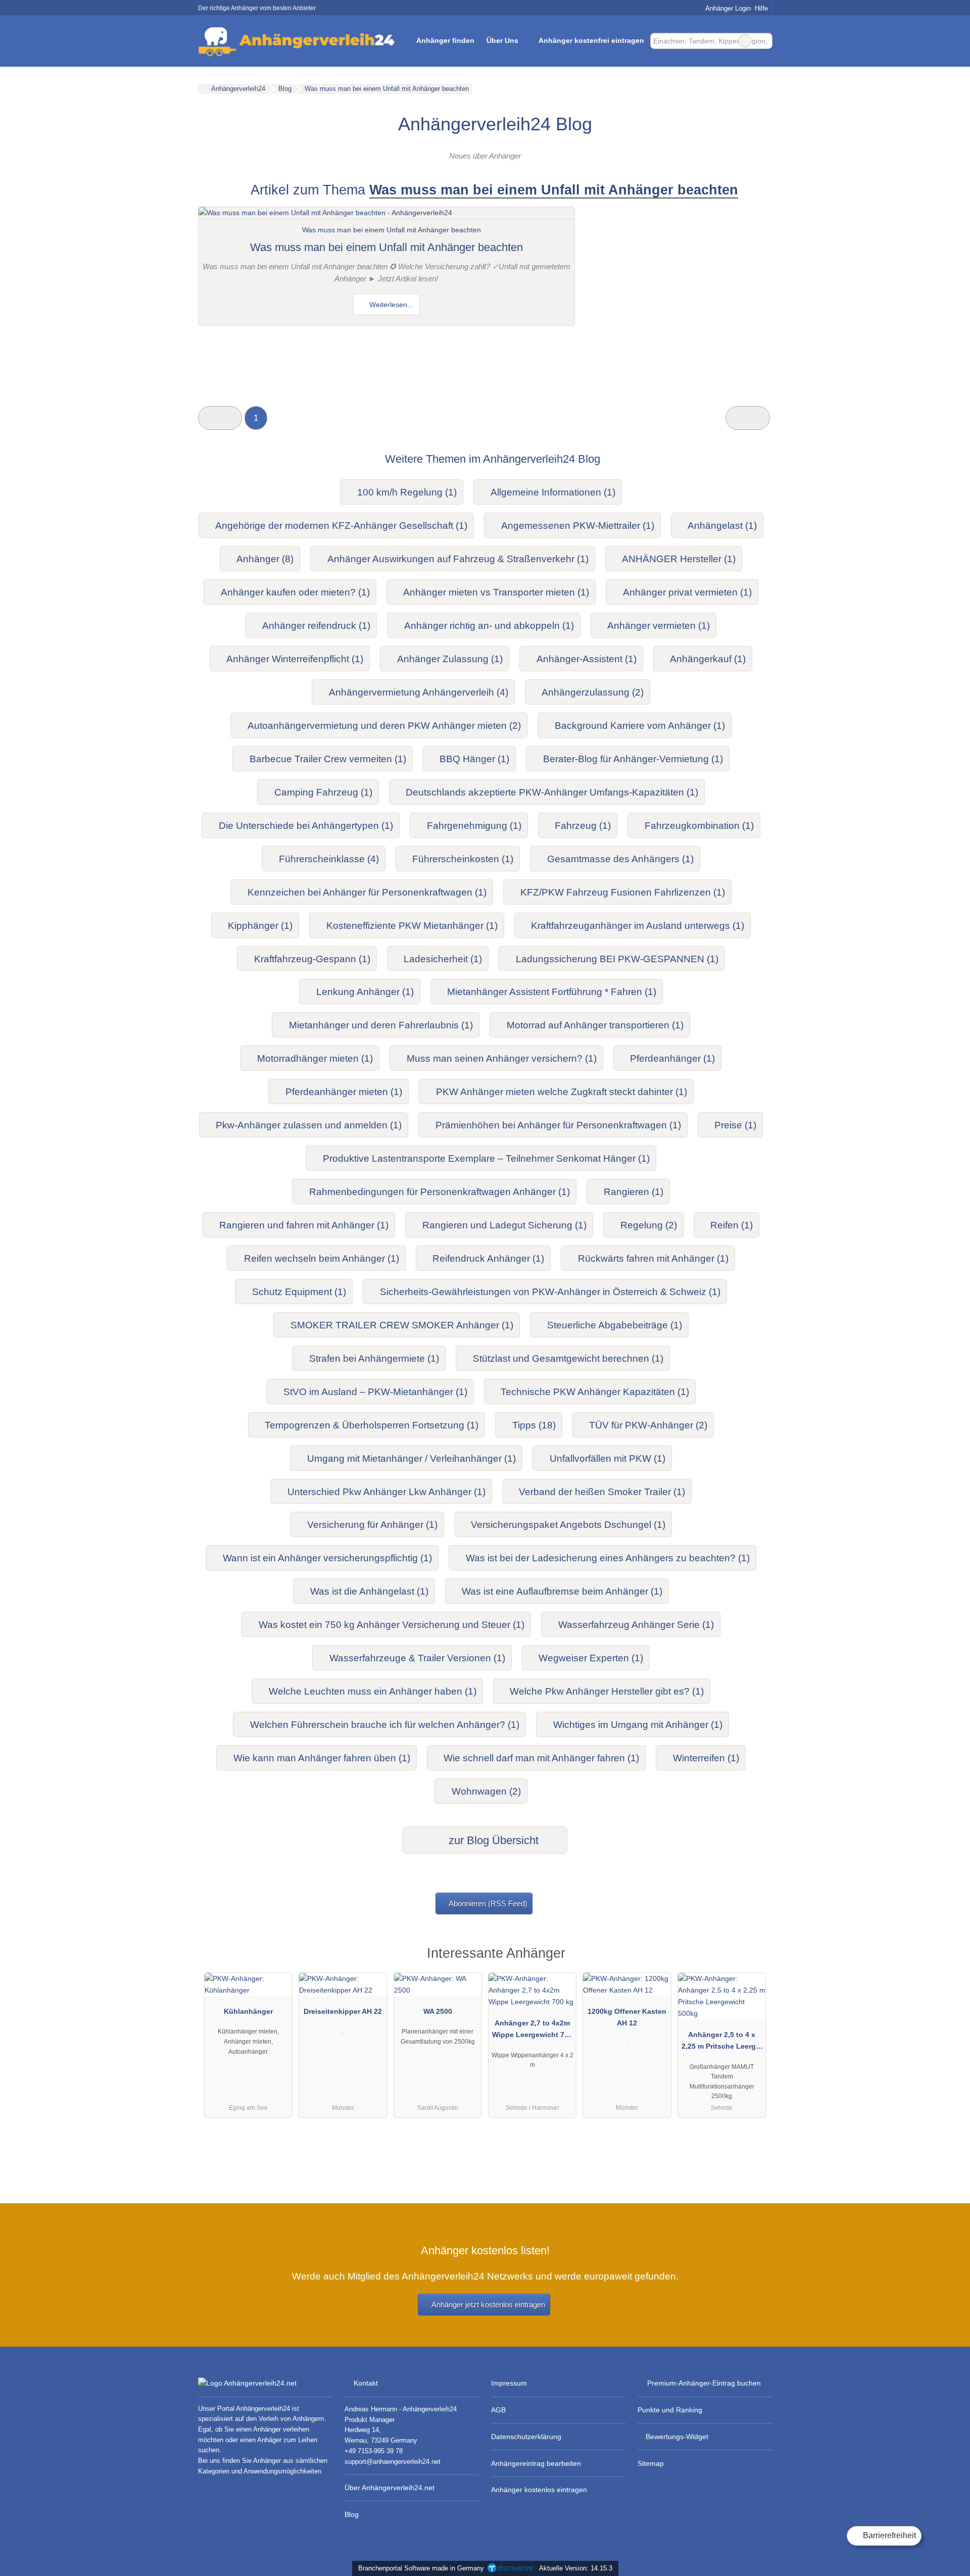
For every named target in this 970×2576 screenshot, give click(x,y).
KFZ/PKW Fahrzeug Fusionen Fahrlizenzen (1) (623, 892)
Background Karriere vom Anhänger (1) (640, 726)
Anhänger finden (445, 40)
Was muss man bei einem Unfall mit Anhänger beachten (386, 247)
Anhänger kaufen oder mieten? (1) (295, 592)
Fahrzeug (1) (583, 826)
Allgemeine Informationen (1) (553, 492)
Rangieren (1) (634, 1192)
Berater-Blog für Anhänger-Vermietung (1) (633, 759)
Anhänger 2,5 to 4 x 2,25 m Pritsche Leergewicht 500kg (722, 2043)
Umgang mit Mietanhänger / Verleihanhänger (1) (411, 1458)
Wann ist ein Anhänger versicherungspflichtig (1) (327, 1558)
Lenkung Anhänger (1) (365, 992)
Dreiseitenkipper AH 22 (343, 2011)
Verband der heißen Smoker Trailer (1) (602, 1492)
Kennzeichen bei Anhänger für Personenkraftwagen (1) (367, 892)
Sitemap (651, 2463)
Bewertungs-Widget (677, 2437)
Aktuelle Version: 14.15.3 (576, 2568)
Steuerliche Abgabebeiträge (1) (615, 1325)
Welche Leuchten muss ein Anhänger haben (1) (373, 1691)
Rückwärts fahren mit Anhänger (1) (653, 1258)
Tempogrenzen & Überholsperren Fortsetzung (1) (372, 1425)
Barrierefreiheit (888, 2535)
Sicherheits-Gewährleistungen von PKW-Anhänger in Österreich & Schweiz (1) (550, 1292)
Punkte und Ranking (670, 2410)
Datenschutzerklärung (526, 2437)
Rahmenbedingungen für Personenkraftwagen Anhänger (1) (440, 1192)
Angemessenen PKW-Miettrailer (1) (578, 526)
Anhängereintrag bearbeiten (536, 2463)
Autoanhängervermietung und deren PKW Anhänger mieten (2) (384, 726)
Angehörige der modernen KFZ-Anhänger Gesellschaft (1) (341, 526)
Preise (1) (735, 1125)
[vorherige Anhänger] (220, 418)
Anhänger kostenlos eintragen (539, 2490)
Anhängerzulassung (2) (593, 692)
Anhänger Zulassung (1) (450, 659)
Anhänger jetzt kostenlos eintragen (488, 2305)
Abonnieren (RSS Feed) (488, 1903)
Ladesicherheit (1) (443, 959)
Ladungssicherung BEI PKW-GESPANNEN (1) (617, 959)
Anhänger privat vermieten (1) (687, 592)
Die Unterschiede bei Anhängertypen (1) (306, 826)
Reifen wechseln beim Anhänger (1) (322, 1258)
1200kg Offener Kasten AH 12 (627, 2017)
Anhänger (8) (265, 559)
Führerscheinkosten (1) (463, 859)
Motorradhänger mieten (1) (315, 1058)
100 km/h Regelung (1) (407, 492)
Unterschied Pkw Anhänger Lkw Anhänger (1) (386, 1492)
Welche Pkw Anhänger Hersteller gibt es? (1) (607, 1691)
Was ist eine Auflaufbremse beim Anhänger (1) (562, 1591)
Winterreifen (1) (706, 1758)
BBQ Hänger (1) (474, 759)
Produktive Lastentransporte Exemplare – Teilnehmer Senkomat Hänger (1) (486, 1158)
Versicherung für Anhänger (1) (372, 1525)
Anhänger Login (727, 8)
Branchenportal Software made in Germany (419, 2568)
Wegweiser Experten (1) (591, 1658)
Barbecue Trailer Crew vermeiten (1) (328, 759)
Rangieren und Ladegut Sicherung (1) (504, 1225)
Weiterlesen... (390, 305)
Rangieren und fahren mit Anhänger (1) (304, 1225)
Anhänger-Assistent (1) (587, 659)
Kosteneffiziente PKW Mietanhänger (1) (412, 926)
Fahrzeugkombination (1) (699, 826)
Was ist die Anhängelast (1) (369, 1591)
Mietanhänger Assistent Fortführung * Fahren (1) (552, 992)
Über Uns (502, 40)
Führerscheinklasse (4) (329, 859)
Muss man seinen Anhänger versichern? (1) (502, 1058)
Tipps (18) (534, 1425)
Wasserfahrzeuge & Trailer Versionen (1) (417, 1658)
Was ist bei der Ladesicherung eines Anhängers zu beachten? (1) (608, 1558)
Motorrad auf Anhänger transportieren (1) (595, 1025)
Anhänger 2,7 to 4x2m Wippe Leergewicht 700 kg (532, 2031)
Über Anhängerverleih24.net (390, 2488)
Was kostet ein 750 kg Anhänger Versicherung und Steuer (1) (392, 1625)
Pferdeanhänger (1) (672, 1058)
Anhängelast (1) (722, 526)
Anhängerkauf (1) (708, 659)
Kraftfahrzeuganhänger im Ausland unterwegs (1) (638, 926)
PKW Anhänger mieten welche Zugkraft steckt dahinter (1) (562, 1092)
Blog (352, 2514)
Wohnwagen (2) (486, 1791)
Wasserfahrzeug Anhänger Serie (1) (636, 1625)
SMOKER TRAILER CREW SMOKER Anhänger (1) (402, 1325)
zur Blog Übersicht (492, 1840)
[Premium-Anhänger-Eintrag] (752, 1956)
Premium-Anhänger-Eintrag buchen (704, 2383)
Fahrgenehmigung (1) (474, 826)
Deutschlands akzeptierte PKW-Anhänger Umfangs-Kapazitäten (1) (552, 792)
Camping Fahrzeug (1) (323, 792)
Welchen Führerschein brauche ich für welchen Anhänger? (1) (385, 1725)
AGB (498, 2410)
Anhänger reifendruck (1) (316, 626)
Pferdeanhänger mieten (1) (344, 1092)
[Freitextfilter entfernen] (745, 41)
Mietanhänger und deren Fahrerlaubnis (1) (381, 1025)
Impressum (509, 2383)
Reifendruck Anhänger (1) (488, 1258)
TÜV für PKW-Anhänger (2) (648, 1425)
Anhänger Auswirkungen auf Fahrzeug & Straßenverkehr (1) (458, 559)
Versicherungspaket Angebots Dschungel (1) (568, 1525)
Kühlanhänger (248, 2011)
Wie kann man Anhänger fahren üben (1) (322, 1758)
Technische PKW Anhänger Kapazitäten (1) (595, 1392)
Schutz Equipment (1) (299, 1292)
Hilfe (761, 8)
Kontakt (366, 2383)
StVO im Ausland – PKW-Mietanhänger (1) (375, 1392)
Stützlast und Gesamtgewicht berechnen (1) (568, 1358)
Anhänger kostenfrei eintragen (591, 40)
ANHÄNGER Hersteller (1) (679, 559)
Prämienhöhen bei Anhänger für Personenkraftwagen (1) (558, 1125)
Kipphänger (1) (260, 926)
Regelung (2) (649, 1225)
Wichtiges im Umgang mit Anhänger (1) (638, 1725)
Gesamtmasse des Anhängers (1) (620, 859)
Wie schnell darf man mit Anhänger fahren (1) (541, 1758)
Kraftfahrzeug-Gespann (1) (312, 959)
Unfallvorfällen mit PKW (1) (608, 1458)
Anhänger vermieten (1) (659, 626)
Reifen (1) (732, 1225)
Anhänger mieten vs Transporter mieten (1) (496, 592)
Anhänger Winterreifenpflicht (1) (295, 659)
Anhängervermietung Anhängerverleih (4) (419, 692)
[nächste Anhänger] (747, 418)
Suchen (764, 41)
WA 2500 (438, 2011)
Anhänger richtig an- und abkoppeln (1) (489, 626)
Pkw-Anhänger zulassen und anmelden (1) (309, 1125)
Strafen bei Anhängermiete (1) (374, 1358)
